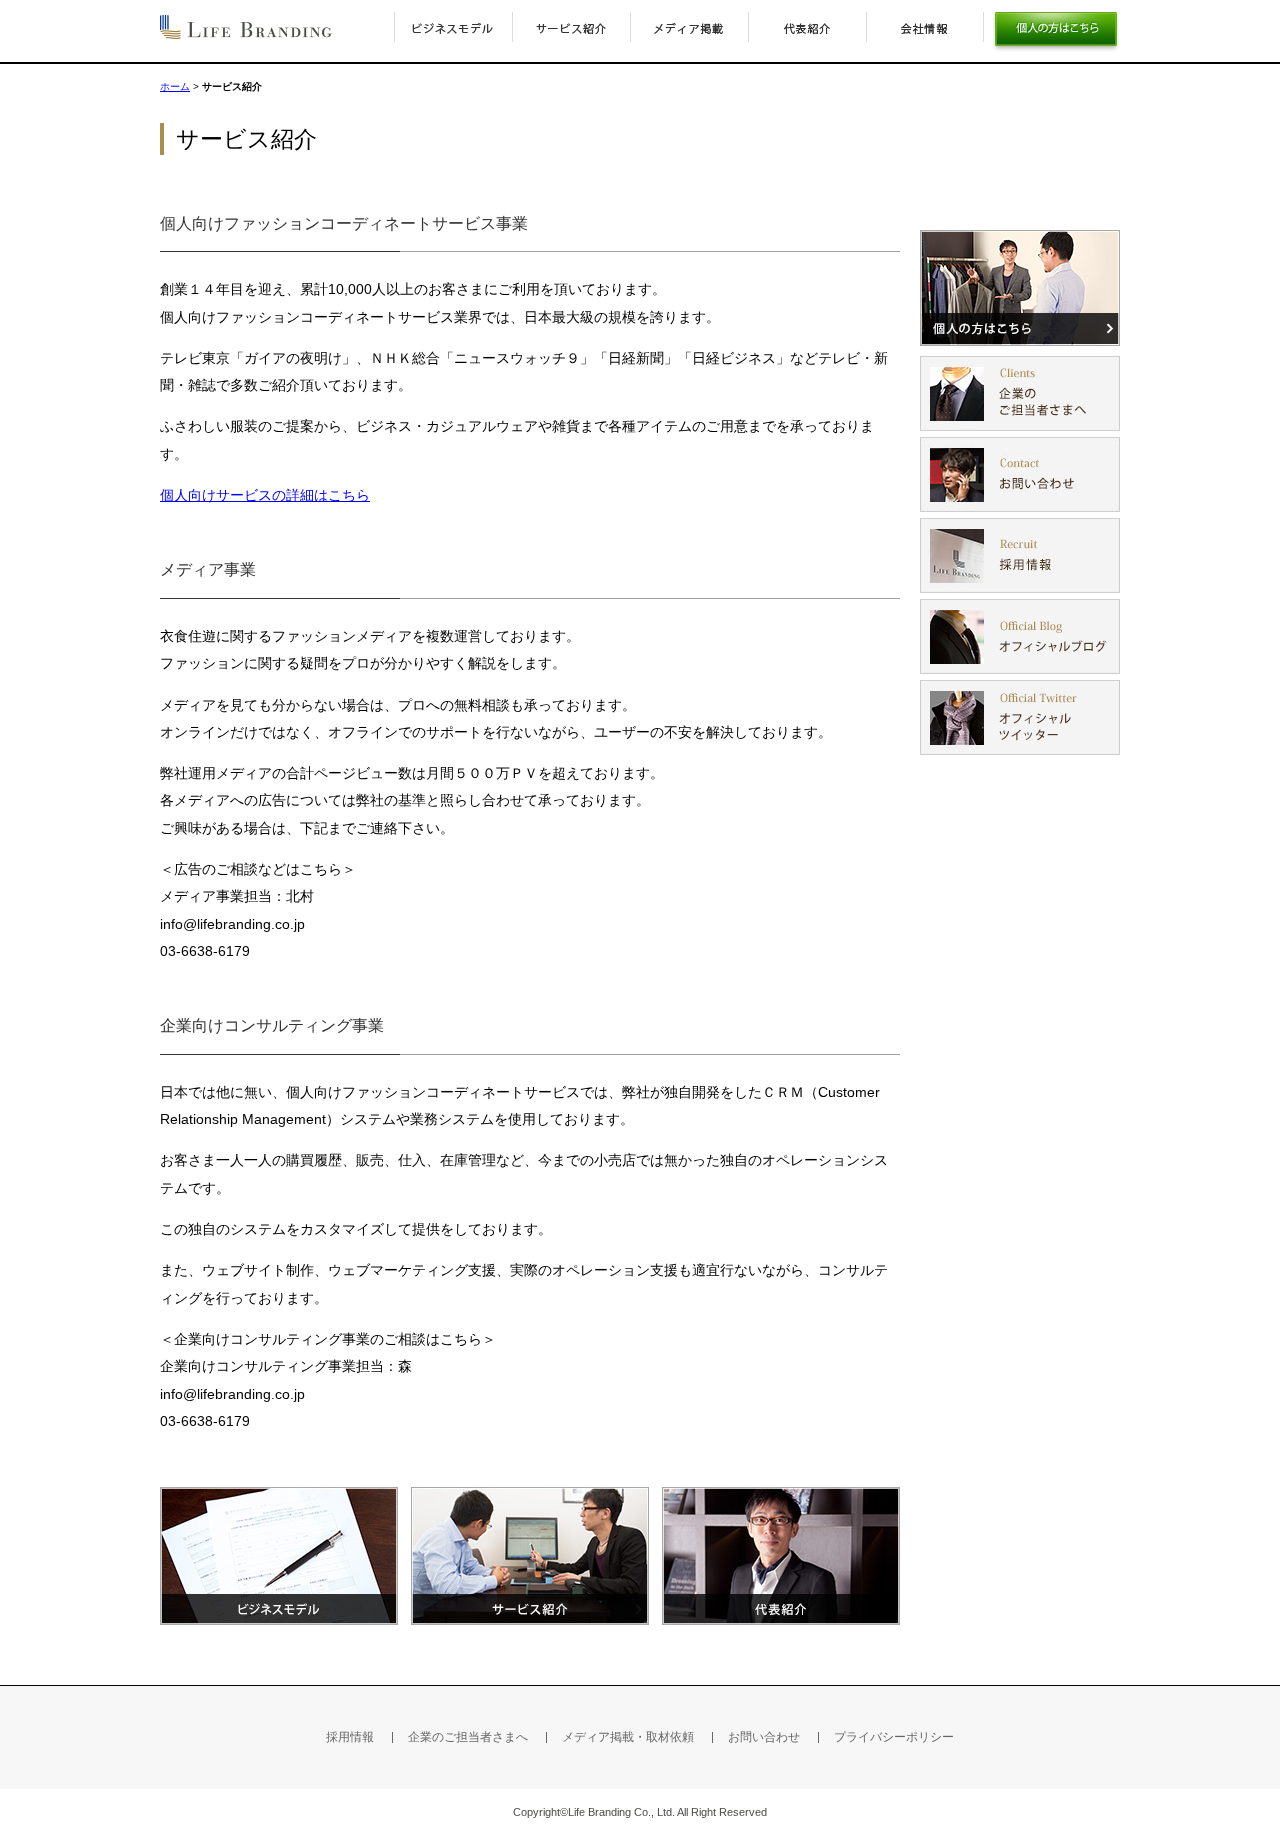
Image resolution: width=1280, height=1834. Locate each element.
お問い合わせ (764, 1737)
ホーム (175, 86)
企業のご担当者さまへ (468, 1737)
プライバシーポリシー (894, 1737)
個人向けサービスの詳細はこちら (265, 495)
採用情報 (350, 1737)
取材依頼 (628, 1737)
